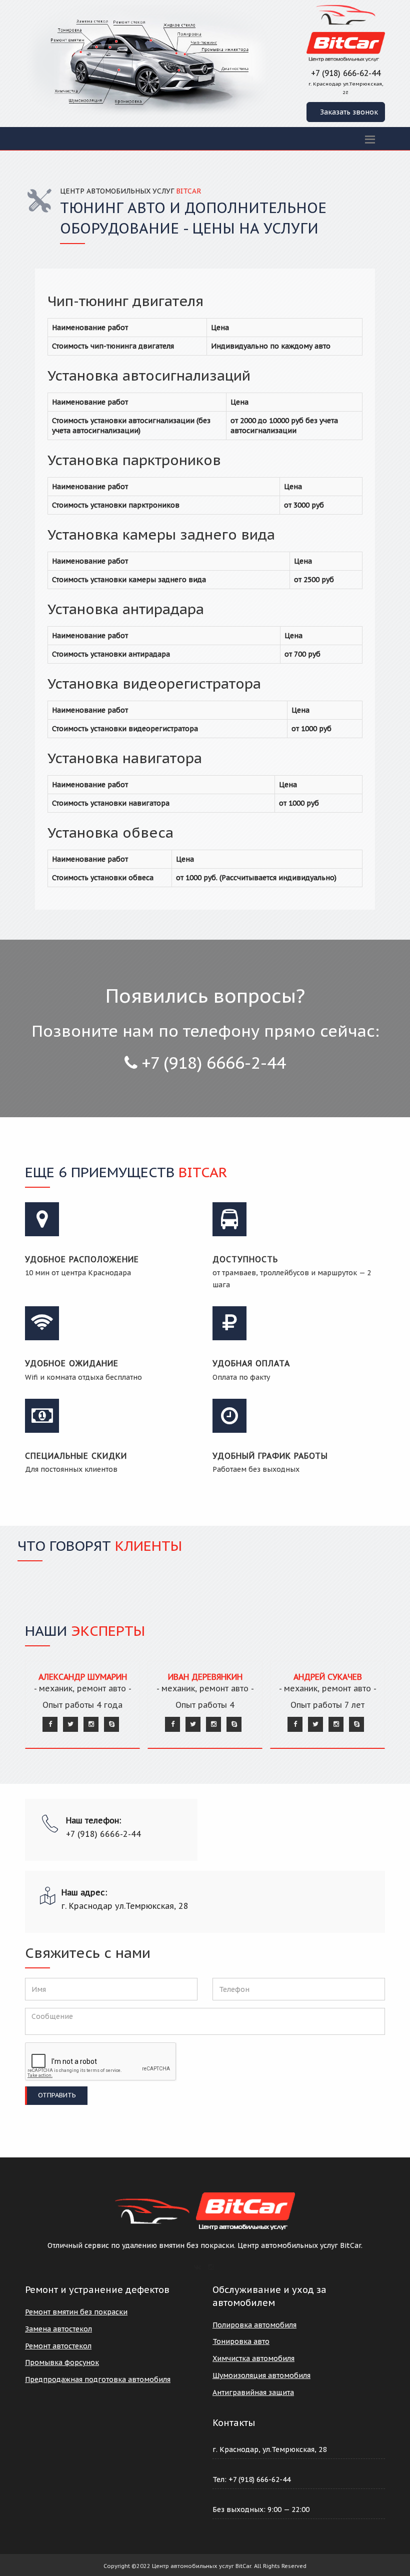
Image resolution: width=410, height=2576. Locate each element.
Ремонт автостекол (58, 2346)
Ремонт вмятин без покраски (76, 2312)
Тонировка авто (241, 2341)
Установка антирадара (126, 609)
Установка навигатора (125, 758)
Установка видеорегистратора (154, 683)
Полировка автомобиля (254, 2325)
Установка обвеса (110, 832)
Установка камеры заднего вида (161, 534)
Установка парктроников (134, 460)
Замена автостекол (58, 2329)
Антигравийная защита (253, 2392)
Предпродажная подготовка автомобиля (98, 2379)
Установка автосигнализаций (149, 375)
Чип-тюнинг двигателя (125, 301)
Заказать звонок (349, 112)
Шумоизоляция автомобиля (261, 2375)
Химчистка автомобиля (253, 2358)
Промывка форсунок (62, 2362)
